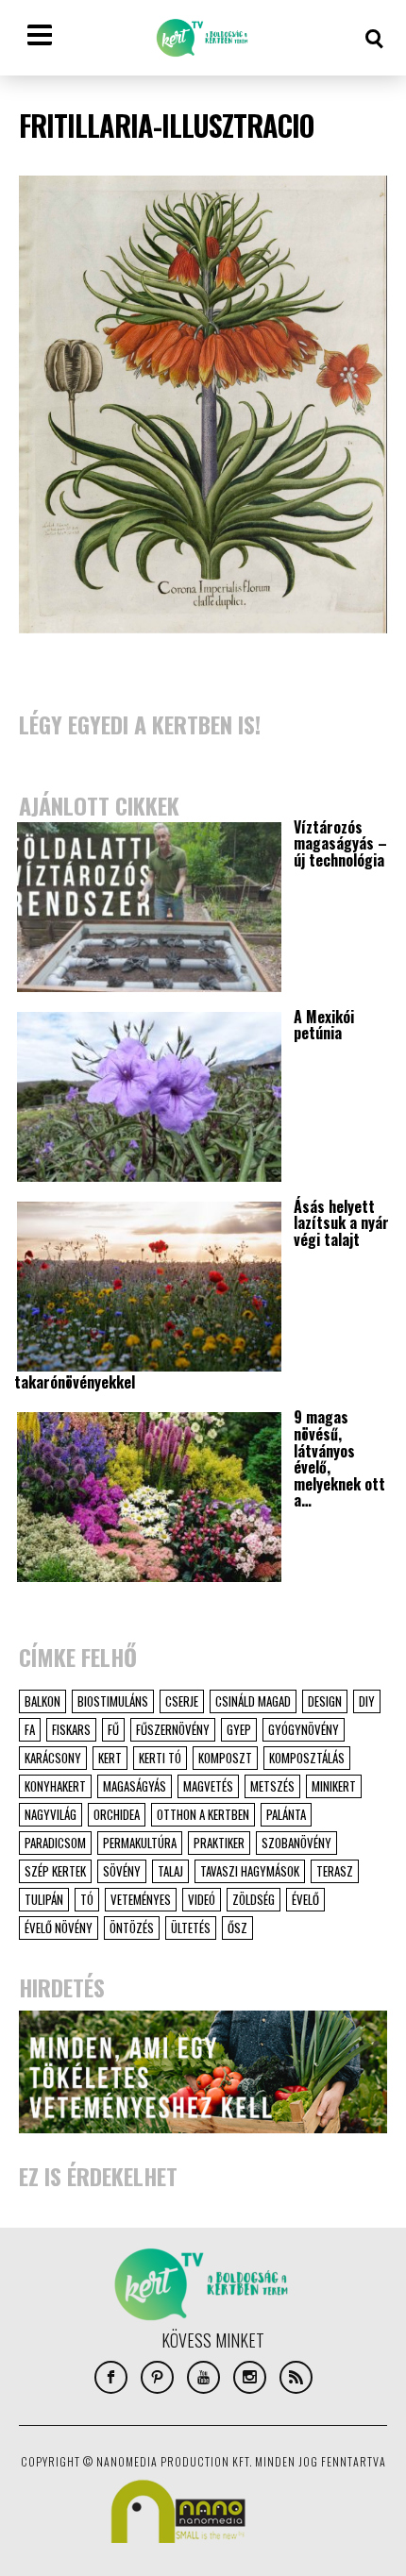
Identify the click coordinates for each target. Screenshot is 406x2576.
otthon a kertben (203, 1814)
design (325, 1701)
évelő (305, 1899)
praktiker (219, 1843)
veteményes (141, 1899)
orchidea (117, 1814)
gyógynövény (304, 1729)
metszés (272, 1786)
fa (30, 1729)
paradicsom (55, 1843)
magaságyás (135, 1786)
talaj (170, 1871)
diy (367, 1701)
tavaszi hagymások (250, 1871)
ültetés (191, 1928)
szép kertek (55, 1871)
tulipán (44, 1899)
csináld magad (253, 1701)
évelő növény (59, 1928)
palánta (286, 1814)
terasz (335, 1871)
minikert (334, 1786)
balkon (42, 1701)
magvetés (208, 1786)
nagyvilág (51, 1814)
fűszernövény (173, 1729)
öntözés (132, 1928)
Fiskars (71, 1729)
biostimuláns (113, 1701)
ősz (237, 1928)
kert (110, 1758)
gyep (239, 1729)
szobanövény (296, 1843)
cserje (182, 1701)
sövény (122, 1871)
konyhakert (55, 1786)
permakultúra (140, 1843)
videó (202, 1899)
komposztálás (307, 1758)
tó (87, 1899)
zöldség (254, 1899)
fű (113, 1729)
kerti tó (160, 1758)
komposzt (225, 1758)
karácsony (53, 1758)
